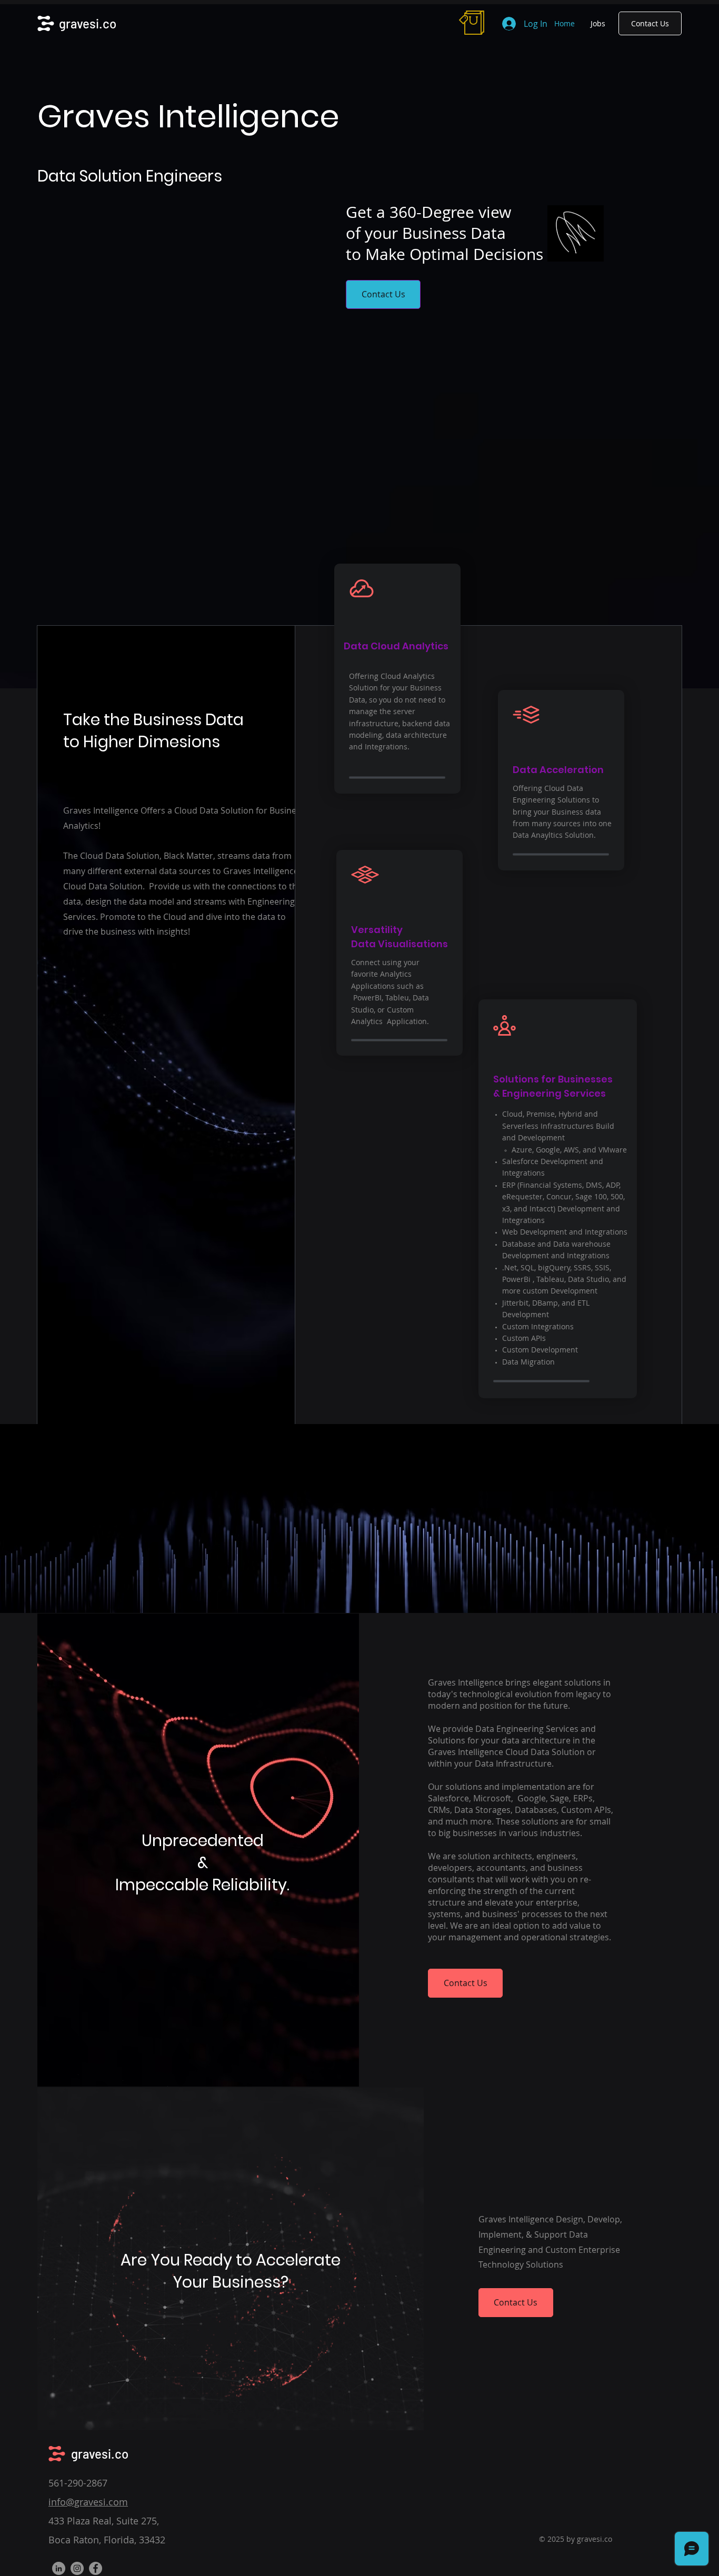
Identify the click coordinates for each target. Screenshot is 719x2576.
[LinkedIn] (59, 2568)
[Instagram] (77, 2568)
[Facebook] (96, 2568)
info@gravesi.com (88, 2502)
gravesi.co (88, 23)
